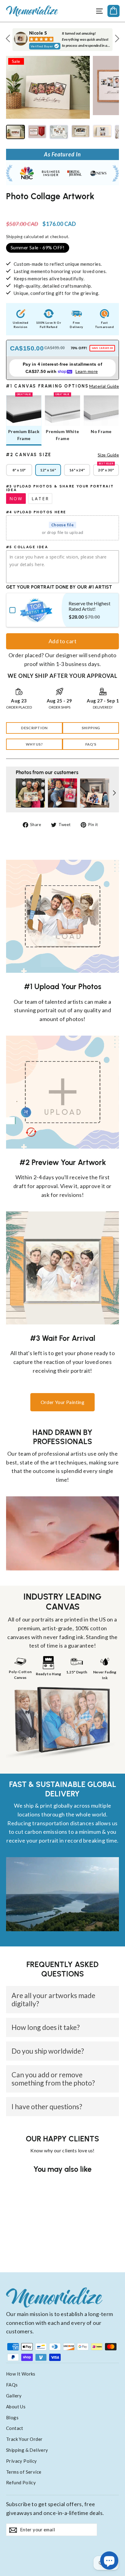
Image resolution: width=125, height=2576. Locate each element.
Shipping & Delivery (27, 2450)
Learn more (87, 371)
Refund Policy (21, 2482)
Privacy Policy (22, 2461)
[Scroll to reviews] (62, 208)
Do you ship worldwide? (48, 2051)
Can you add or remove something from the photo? (53, 2079)
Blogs (12, 2417)
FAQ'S (91, 744)
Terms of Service (24, 2472)
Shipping (14, 237)
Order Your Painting (63, 1402)
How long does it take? (46, 2027)
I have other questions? (47, 2106)
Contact (15, 2428)
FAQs (12, 2385)
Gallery (14, 2396)
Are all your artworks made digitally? (53, 1999)
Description (34, 728)
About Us (16, 2407)
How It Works (21, 2374)
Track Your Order (24, 2439)
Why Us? (34, 744)
